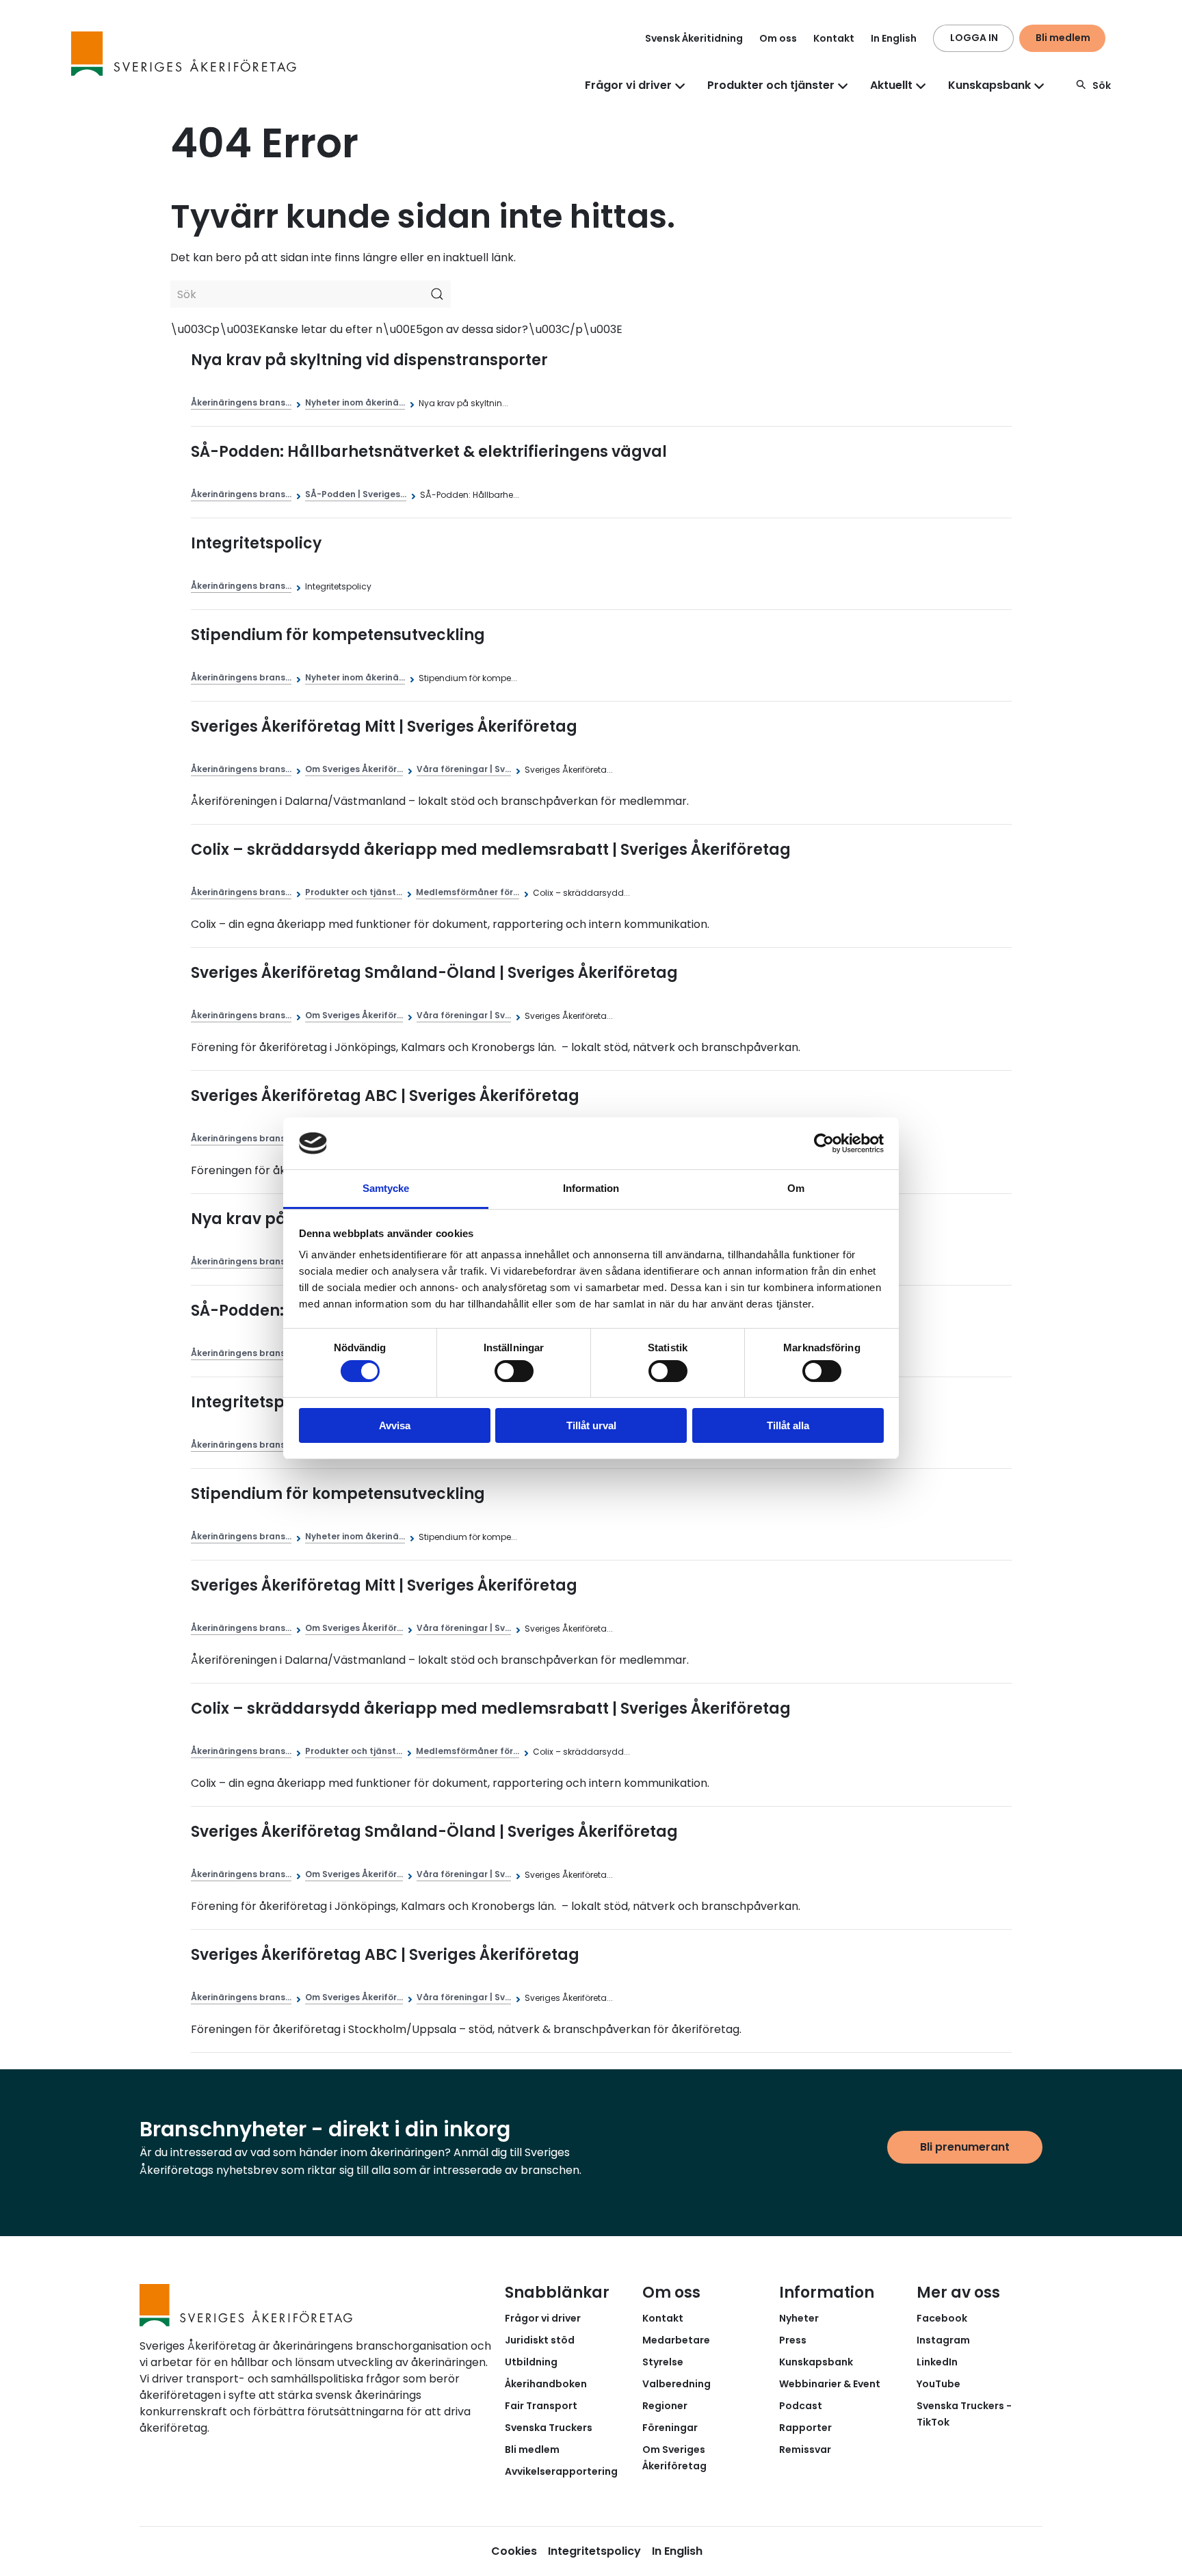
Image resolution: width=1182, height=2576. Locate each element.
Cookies (514, 2551)
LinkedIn (937, 2362)
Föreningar (670, 2428)
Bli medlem (1063, 38)
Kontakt (834, 38)
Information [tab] (591, 1188)
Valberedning (677, 2384)
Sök (1102, 85)
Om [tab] (796, 1188)
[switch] (514, 1371)
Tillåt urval (591, 1425)
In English (894, 38)
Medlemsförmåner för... (468, 892)
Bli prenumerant (965, 2147)
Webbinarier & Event (830, 2384)
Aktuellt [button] (891, 85)
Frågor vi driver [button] (628, 85)
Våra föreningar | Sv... (464, 769)
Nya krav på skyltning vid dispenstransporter (369, 360)
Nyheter (799, 2318)
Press (793, 2340)
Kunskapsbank (816, 2362)
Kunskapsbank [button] (989, 85)
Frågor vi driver (543, 2318)
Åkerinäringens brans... (241, 402)
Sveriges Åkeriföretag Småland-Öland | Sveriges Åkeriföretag (434, 973)
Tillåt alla (788, 1425)
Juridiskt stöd (540, 2340)
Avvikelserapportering (561, 2471)
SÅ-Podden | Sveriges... (356, 494)
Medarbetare (676, 2340)
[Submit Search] (437, 294)
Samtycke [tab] (386, 1188)
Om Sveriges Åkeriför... (354, 769)
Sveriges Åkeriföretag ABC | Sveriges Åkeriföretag (385, 1096)
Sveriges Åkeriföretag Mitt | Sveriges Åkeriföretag (384, 727)
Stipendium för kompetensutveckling (338, 635)
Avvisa (395, 1425)
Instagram (943, 2340)
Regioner (665, 2406)
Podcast (801, 2406)
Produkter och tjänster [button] (771, 85)
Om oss (778, 38)
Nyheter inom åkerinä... (355, 402)
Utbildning (531, 2362)
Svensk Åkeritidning (694, 38)
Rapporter (805, 2428)
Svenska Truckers (549, 2428)
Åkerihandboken (546, 2384)
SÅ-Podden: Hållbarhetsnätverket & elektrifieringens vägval (429, 452)
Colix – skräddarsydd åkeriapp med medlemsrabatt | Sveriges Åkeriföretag (491, 850)
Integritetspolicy (256, 543)
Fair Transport (541, 2406)
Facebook (942, 2318)
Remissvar (805, 2449)
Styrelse (663, 2362)
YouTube (938, 2384)
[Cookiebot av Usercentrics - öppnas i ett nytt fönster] (824, 1143)
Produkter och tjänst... (354, 892)
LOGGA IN (974, 38)
